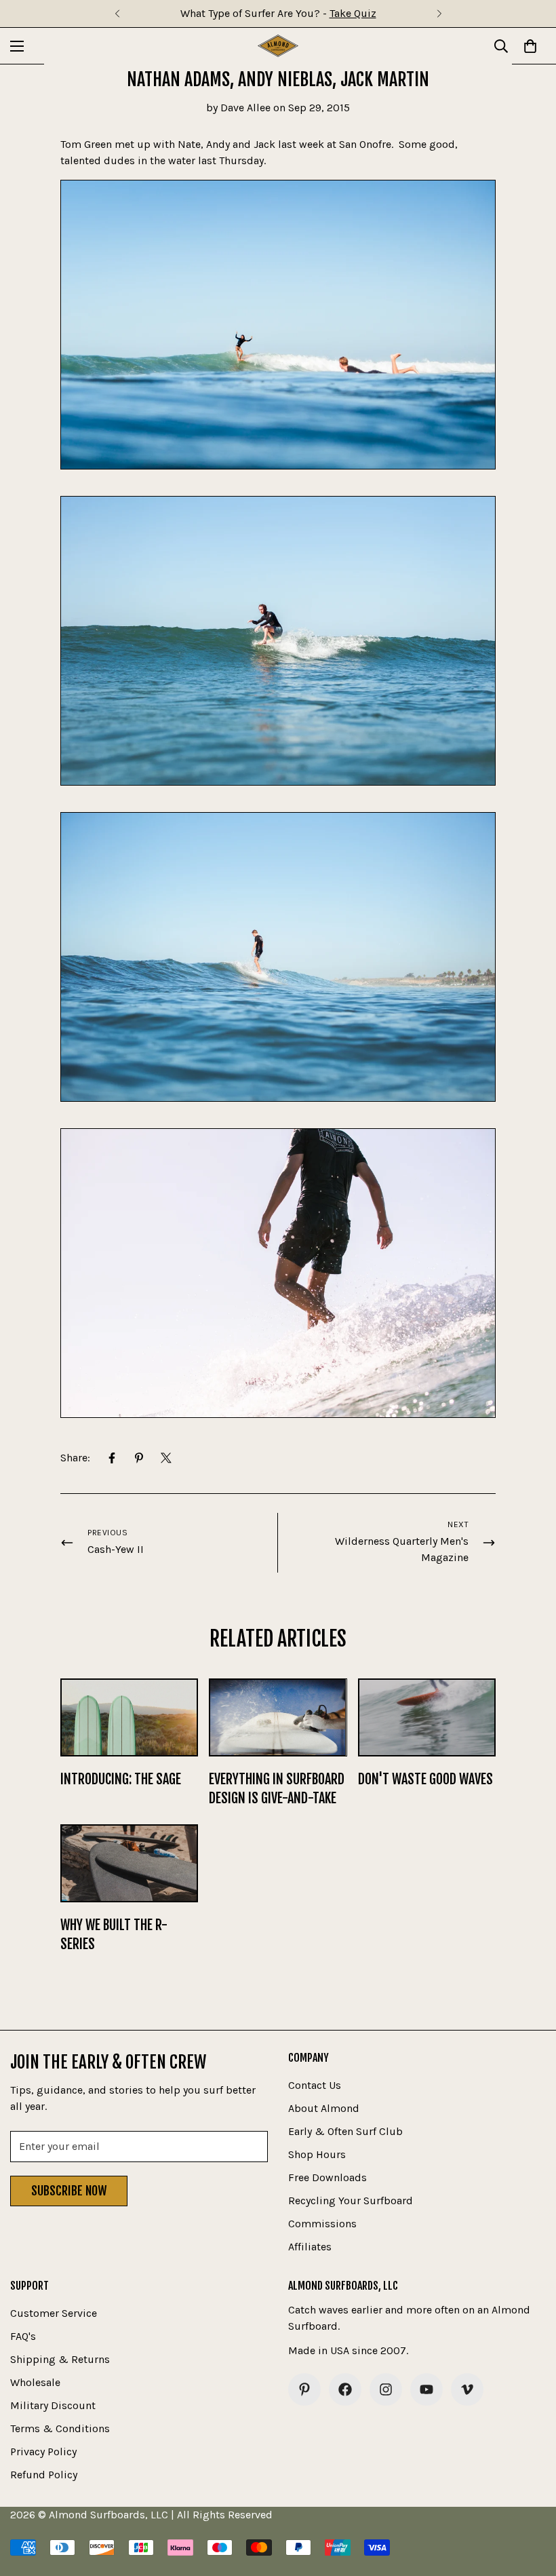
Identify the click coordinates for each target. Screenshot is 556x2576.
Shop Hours (317, 2154)
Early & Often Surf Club (345, 2131)
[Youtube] (426, 2389)
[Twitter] (166, 1458)
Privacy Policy (43, 2452)
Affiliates (310, 2247)
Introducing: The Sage (121, 1779)
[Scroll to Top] (530, 2502)
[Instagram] (386, 2389)
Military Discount (53, 2405)
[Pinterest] (139, 1458)
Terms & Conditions (60, 2428)
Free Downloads (327, 2177)
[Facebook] (112, 1458)
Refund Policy (44, 2475)
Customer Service (54, 2313)
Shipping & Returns (60, 2359)
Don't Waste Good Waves (425, 1779)
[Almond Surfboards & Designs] (278, 46)
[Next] (439, 14)
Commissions (322, 2224)
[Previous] (117, 14)
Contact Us (315, 2085)
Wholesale (35, 2382)
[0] (530, 46)
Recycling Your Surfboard (351, 2200)
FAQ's (23, 2336)
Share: (75, 1458)
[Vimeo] (467, 2389)
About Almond (324, 2108)
